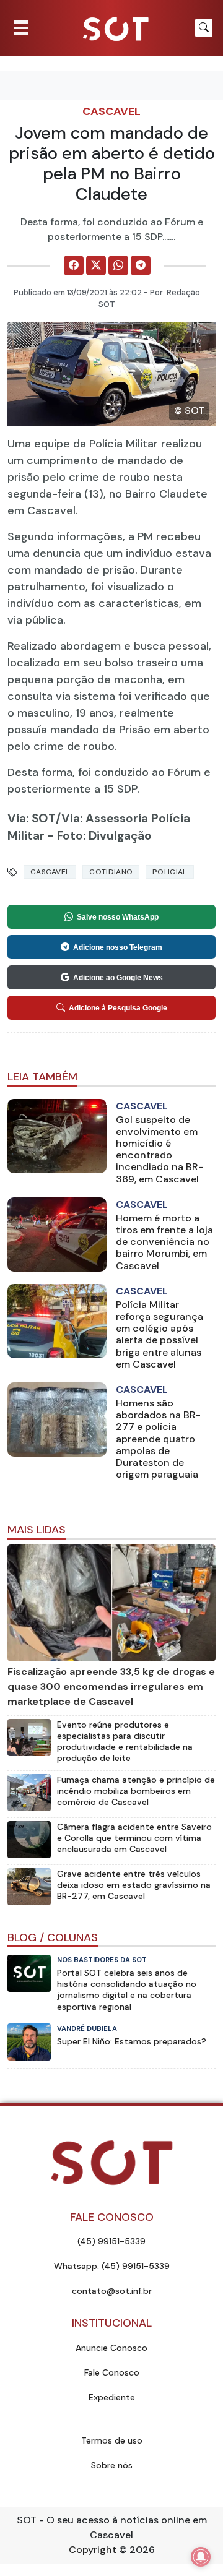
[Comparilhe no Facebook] (74, 265)
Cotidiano (111, 872)
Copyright (93, 2550)
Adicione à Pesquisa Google (118, 1008)
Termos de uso (112, 2440)
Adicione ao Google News (118, 978)
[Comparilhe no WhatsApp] (118, 265)
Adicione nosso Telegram (118, 947)
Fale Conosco (112, 2372)
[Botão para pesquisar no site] (204, 28)
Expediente (112, 2397)
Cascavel (111, 111)
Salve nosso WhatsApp (118, 917)
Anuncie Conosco (111, 2348)
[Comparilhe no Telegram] (141, 265)
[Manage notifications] (201, 2557)
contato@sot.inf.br (112, 2291)
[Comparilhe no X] (96, 265)
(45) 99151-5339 (111, 2241)
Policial (169, 872)
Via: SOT (32, 818)
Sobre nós (112, 2465)
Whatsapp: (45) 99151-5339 (112, 2266)
